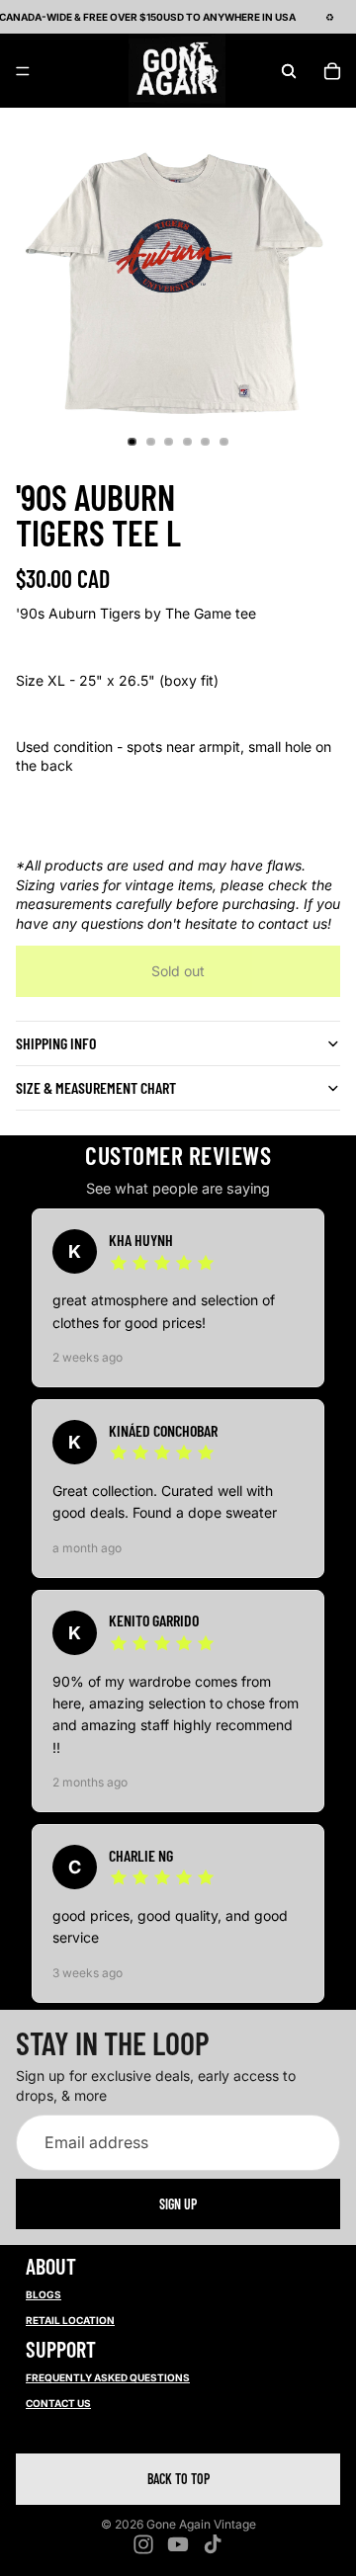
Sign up (178, 2203)
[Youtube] (178, 2544)
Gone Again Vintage (201, 2524)
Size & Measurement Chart (96, 1087)
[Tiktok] (213, 2544)
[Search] (289, 71)
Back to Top (178, 2479)
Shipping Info (56, 1043)
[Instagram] (143, 2544)
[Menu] (23, 71)
